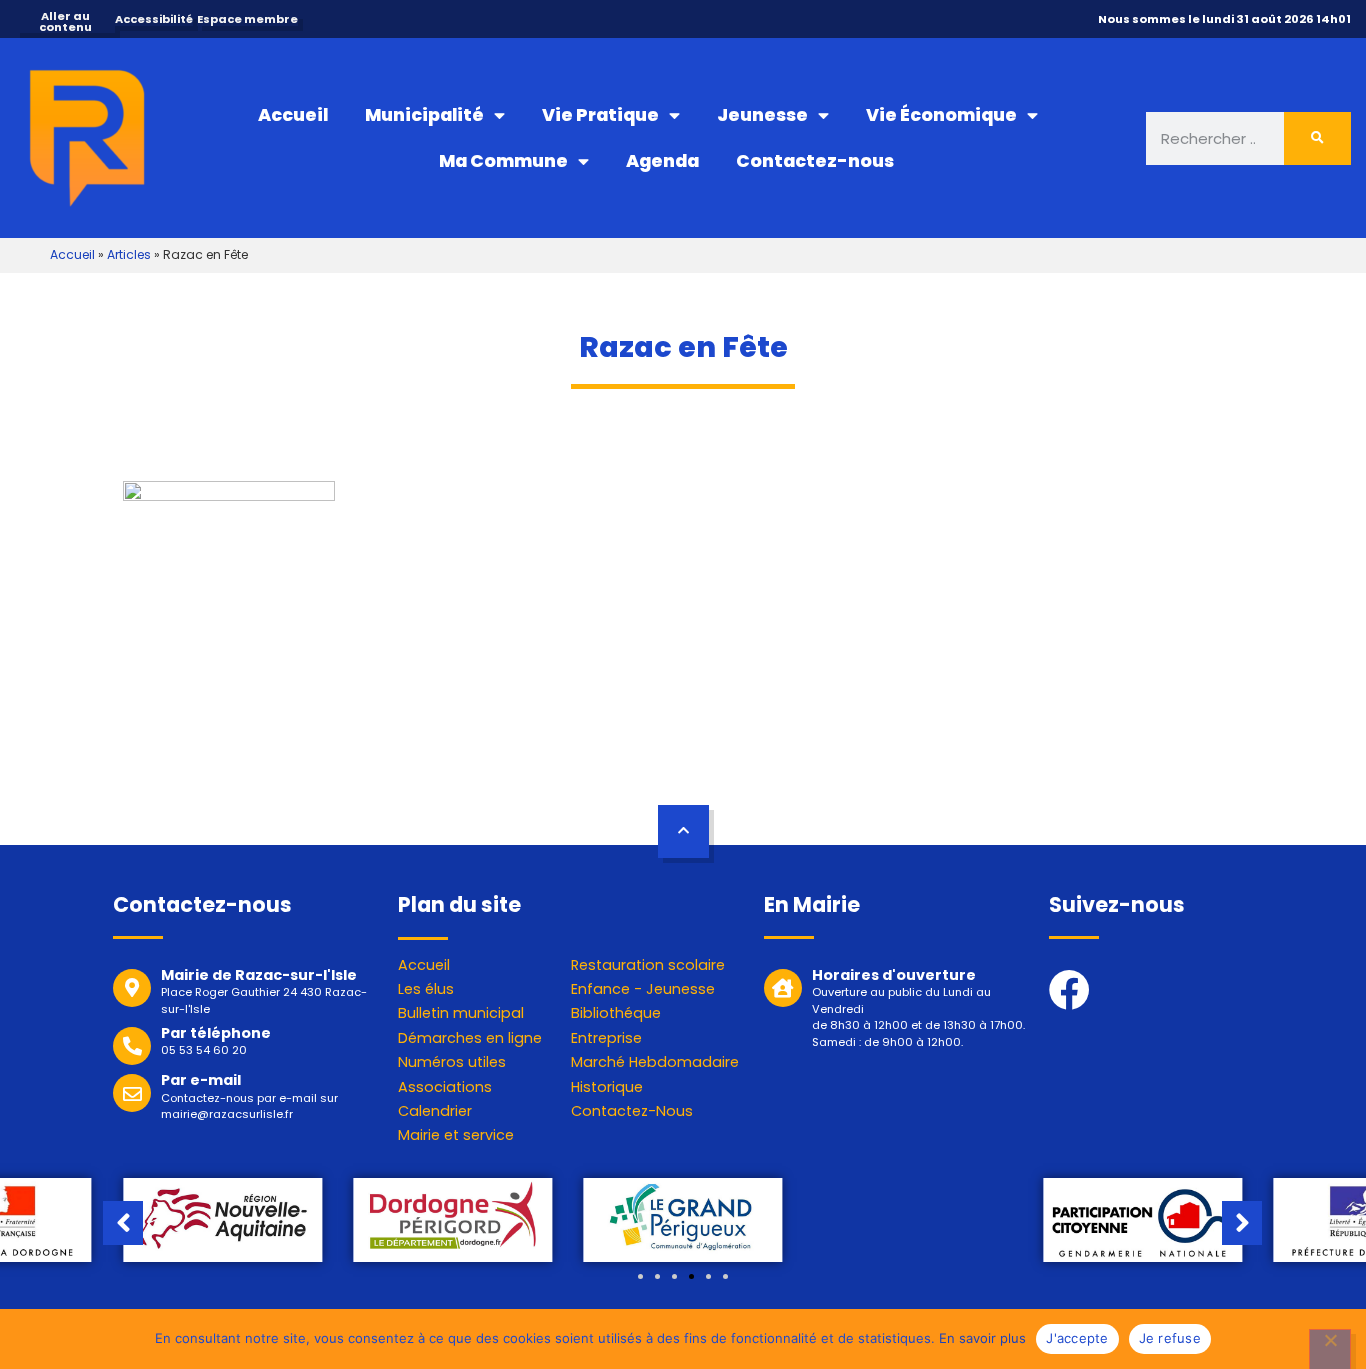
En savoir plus (982, 1338)
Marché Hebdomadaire (655, 1062)
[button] (640, 1276)
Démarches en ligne (470, 1038)
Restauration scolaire (648, 965)
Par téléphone (216, 1033)
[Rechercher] (1318, 138)
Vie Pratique (600, 115)
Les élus (426, 989)
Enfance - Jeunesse (643, 989)
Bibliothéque (616, 1013)
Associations (445, 1087)
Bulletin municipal (461, 1013)
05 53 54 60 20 (204, 1050)
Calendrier (435, 1111)
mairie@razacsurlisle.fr (227, 1114)
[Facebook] (1069, 989)
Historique (607, 1087)
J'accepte (1077, 1338)
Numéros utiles (452, 1062)
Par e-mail (201, 1080)
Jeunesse (762, 115)
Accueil (293, 115)
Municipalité (424, 115)
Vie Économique (941, 115)
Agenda (662, 161)
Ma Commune (503, 161)
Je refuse (1170, 1338)
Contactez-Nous (632, 1111)
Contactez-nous (815, 161)
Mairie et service (456, 1135)
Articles (129, 254)
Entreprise (606, 1038)
